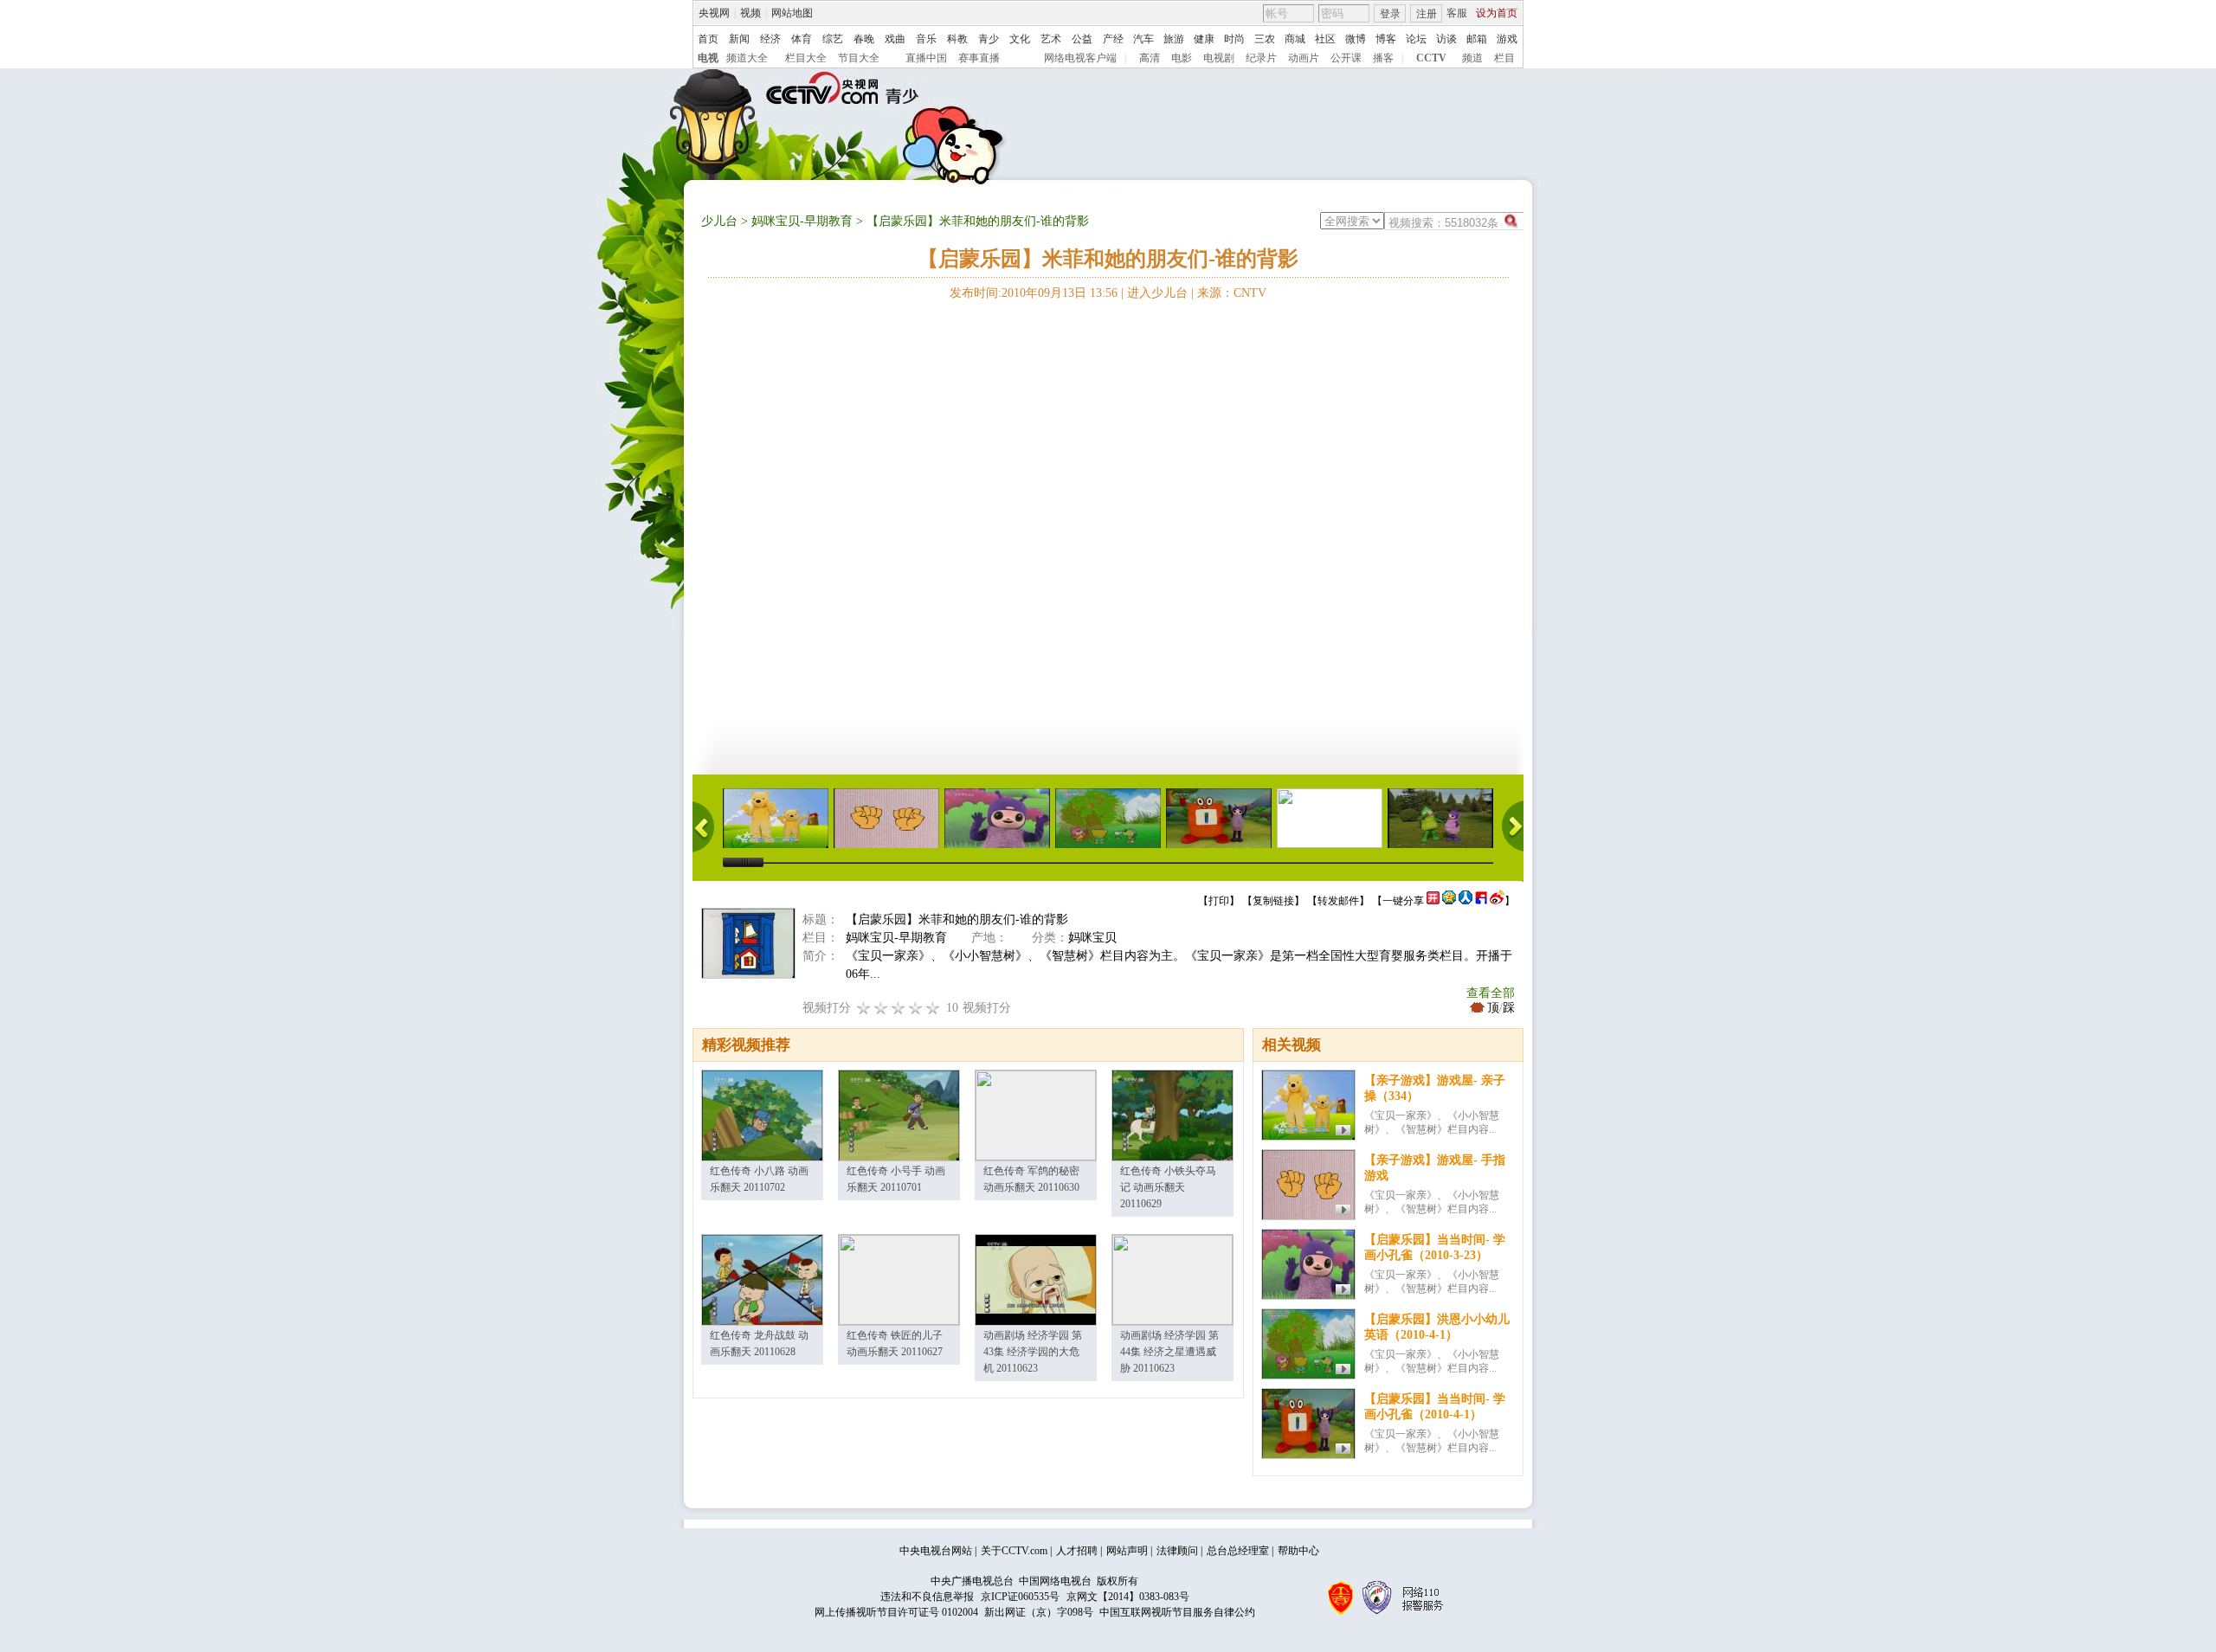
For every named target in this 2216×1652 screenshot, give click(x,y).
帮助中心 (1298, 1551)
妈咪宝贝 (1092, 938)
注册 (1427, 14)
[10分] (933, 1008)
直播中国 (926, 58)
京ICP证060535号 (1020, 1597)
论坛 (1416, 39)
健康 (1204, 39)
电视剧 (1219, 58)
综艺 (833, 39)
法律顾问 (1177, 1551)
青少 (989, 39)
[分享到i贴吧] (1481, 901)
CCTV (1431, 58)
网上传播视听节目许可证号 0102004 (896, 1612)
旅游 (1174, 39)
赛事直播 (979, 58)
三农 (1265, 39)
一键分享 (1403, 901)
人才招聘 (1077, 1551)
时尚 (1234, 39)
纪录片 (1261, 58)
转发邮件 (1338, 901)
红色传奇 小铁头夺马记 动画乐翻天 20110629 (1168, 1187)
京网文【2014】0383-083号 (1128, 1597)
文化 (1020, 39)
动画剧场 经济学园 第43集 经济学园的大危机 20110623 (1033, 1352)
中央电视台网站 (936, 1551)
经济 (770, 39)
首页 (708, 39)
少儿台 (719, 221)
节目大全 (859, 58)
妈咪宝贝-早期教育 (802, 221)
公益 (1082, 39)
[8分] (916, 1008)
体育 (802, 39)
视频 (750, 13)
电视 (708, 58)
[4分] (881, 1008)
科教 (957, 39)
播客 (1383, 58)
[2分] (864, 1008)
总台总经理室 (1238, 1551)
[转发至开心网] (1433, 901)
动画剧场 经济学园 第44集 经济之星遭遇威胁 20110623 (1169, 1352)
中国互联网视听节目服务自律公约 (1177, 1612)
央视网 (714, 13)
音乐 (926, 39)
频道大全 (747, 58)
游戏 (1507, 39)
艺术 (1051, 39)
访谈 (1446, 39)
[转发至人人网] (1466, 901)
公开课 (1346, 58)
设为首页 (1497, 13)
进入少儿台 (1157, 293)
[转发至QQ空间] (1449, 901)
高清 (1150, 58)
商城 (1295, 39)
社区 (1325, 39)
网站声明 (1127, 1551)
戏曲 (895, 39)
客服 (1457, 13)
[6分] (899, 1008)
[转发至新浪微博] (1497, 901)
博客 (1386, 39)
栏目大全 (806, 58)
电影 (1182, 58)
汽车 (1143, 39)
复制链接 (1273, 901)
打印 (1219, 901)
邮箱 (1477, 39)
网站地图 (792, 13)
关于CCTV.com (1014, 1551)
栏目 (1504, 58)
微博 (1356, 39)
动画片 (1304, 58)
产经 (1113, 39)
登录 (1390, 14)
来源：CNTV (1232, 293)
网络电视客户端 (1080, 58)
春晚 (864, 39)
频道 (1472, 58)
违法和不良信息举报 (927, 1597)
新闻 (739, 39)
